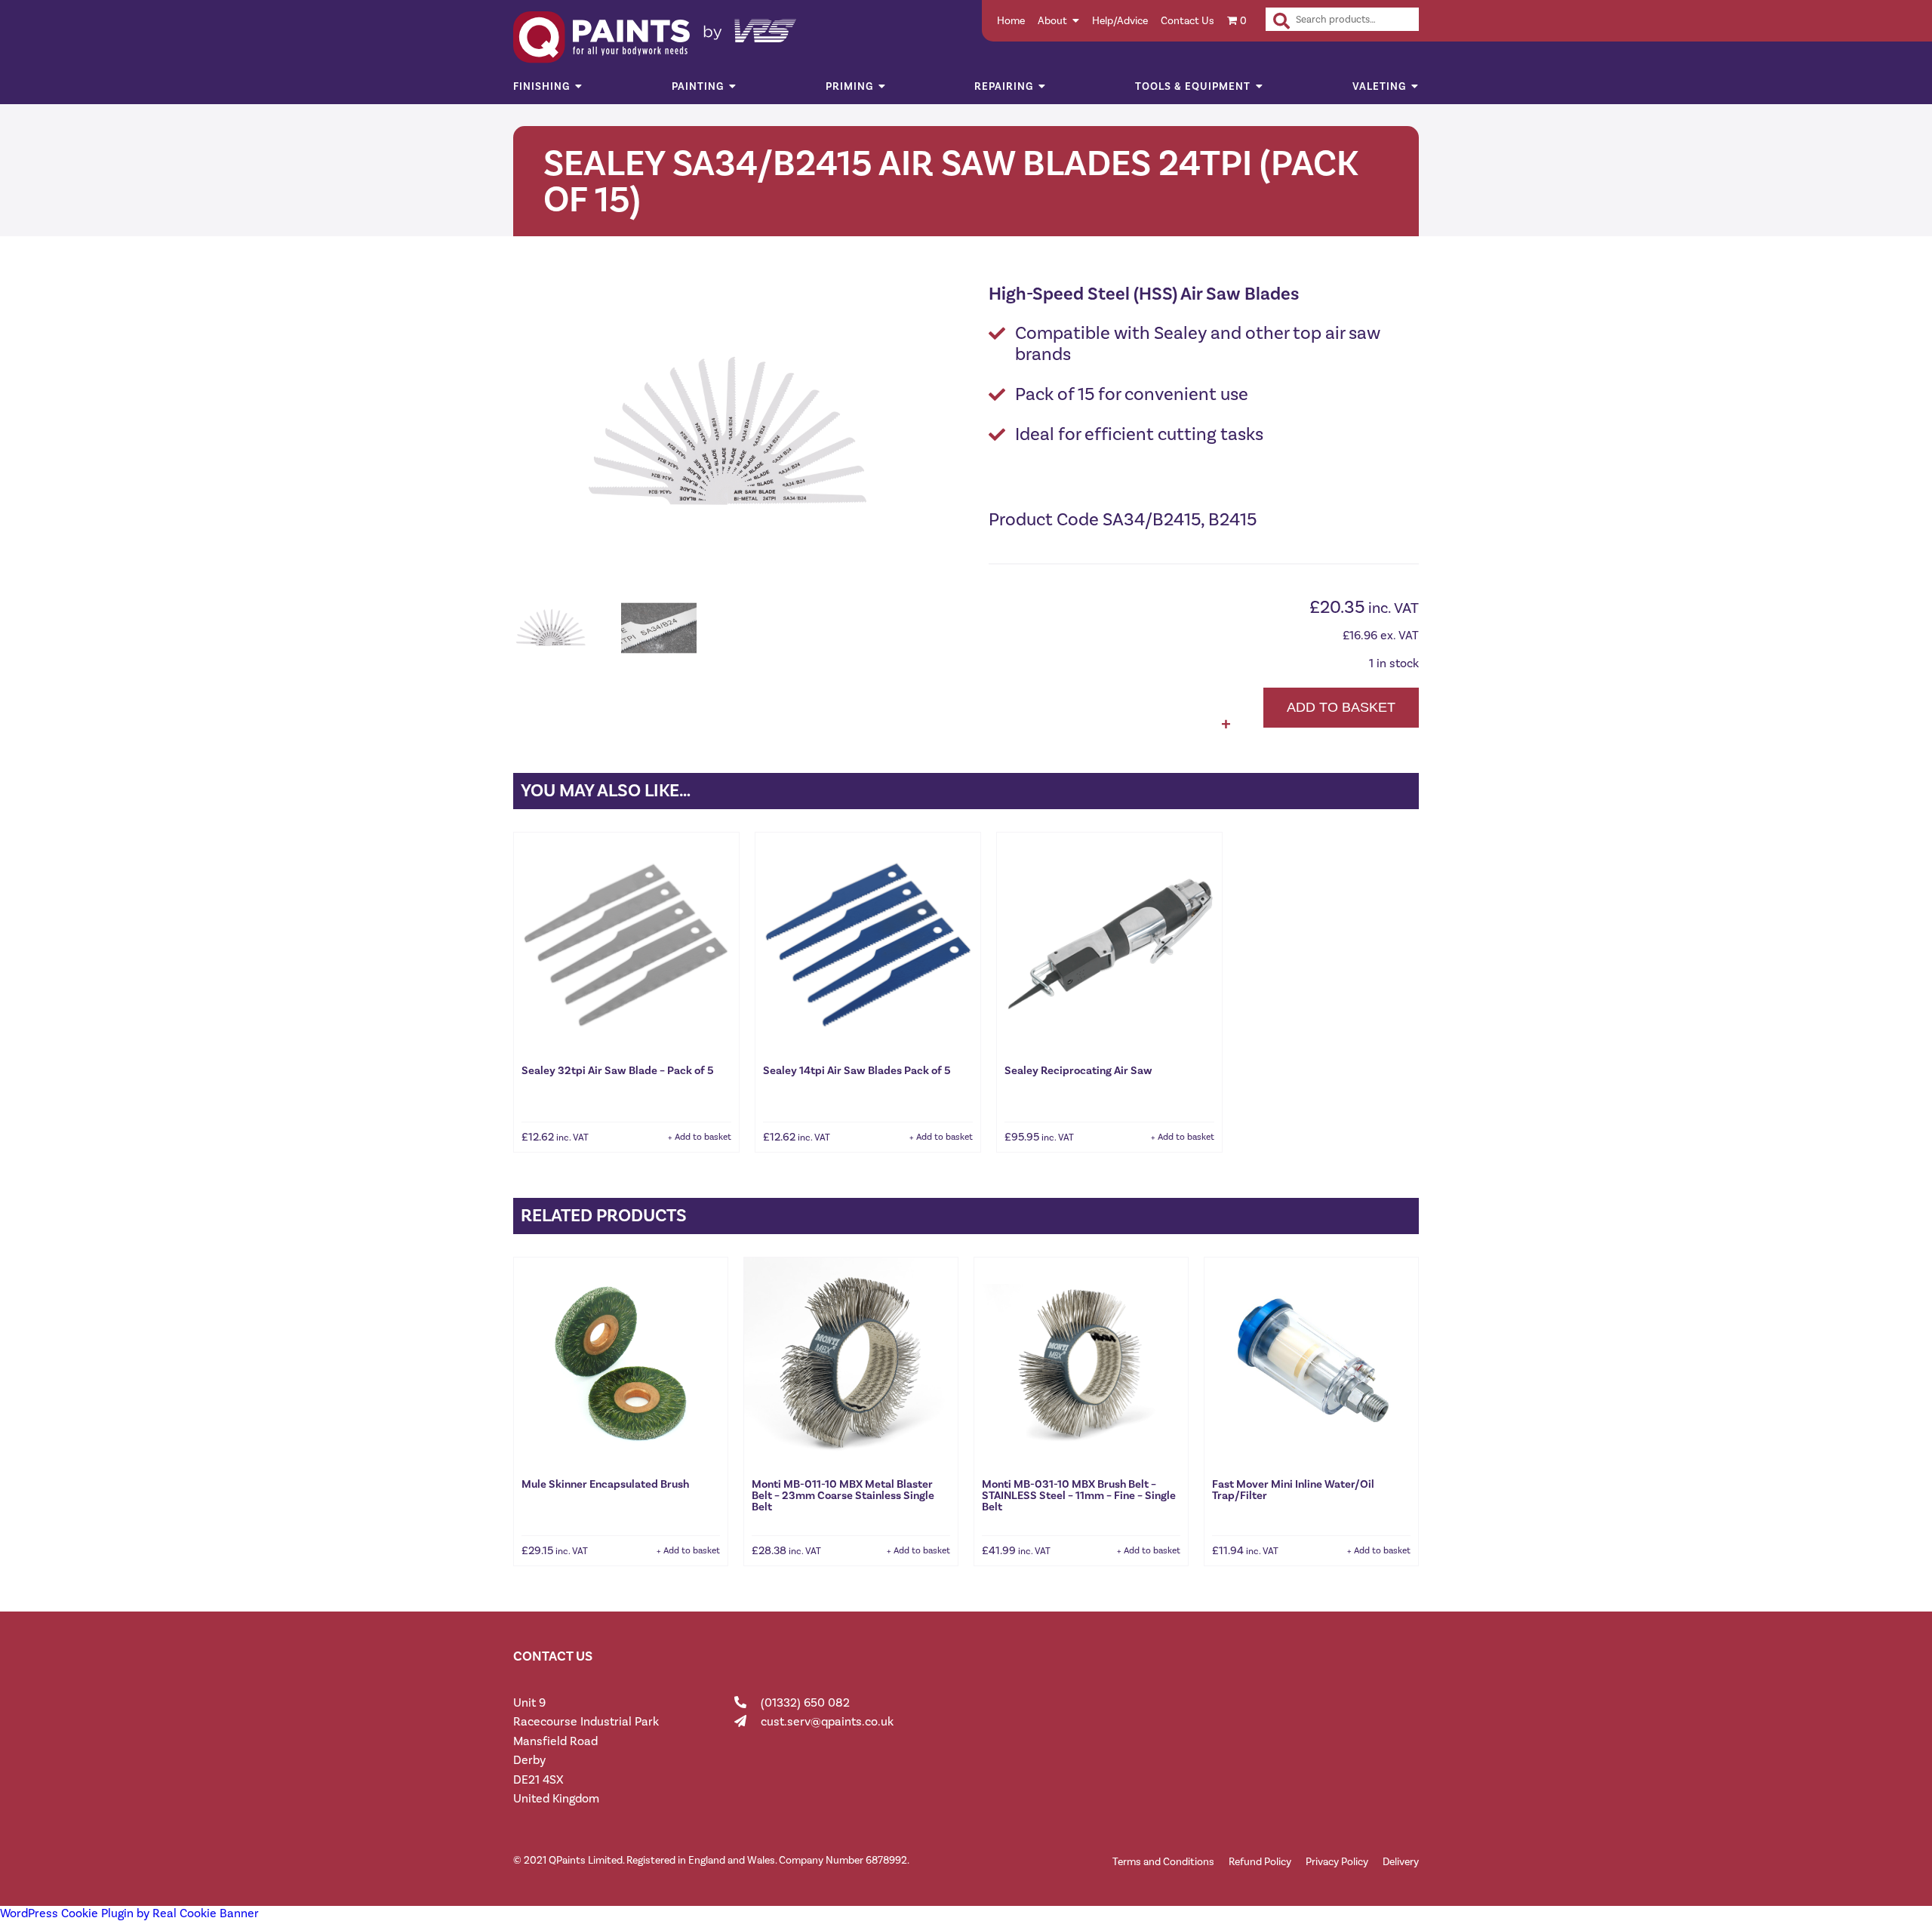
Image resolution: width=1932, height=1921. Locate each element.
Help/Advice (1120, 21)
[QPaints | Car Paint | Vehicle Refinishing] (966, 37)
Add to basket (1341, 707)
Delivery (1401, 1862)
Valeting (1379, 86)
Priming (849, 86)
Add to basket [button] (703, 1137)
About (1052, 21)
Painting (698, 86)
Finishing (541, 86)
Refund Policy (1260, 1862)
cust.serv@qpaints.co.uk (827, 1721)
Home (1011, 21)
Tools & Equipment (1193, 86)
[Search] (1281, 21)
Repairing (1004, 86)
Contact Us (1188, 21)
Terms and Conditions (1163, 1862)
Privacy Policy (1337, 1862)
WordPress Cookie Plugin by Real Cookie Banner (129, 1913)
